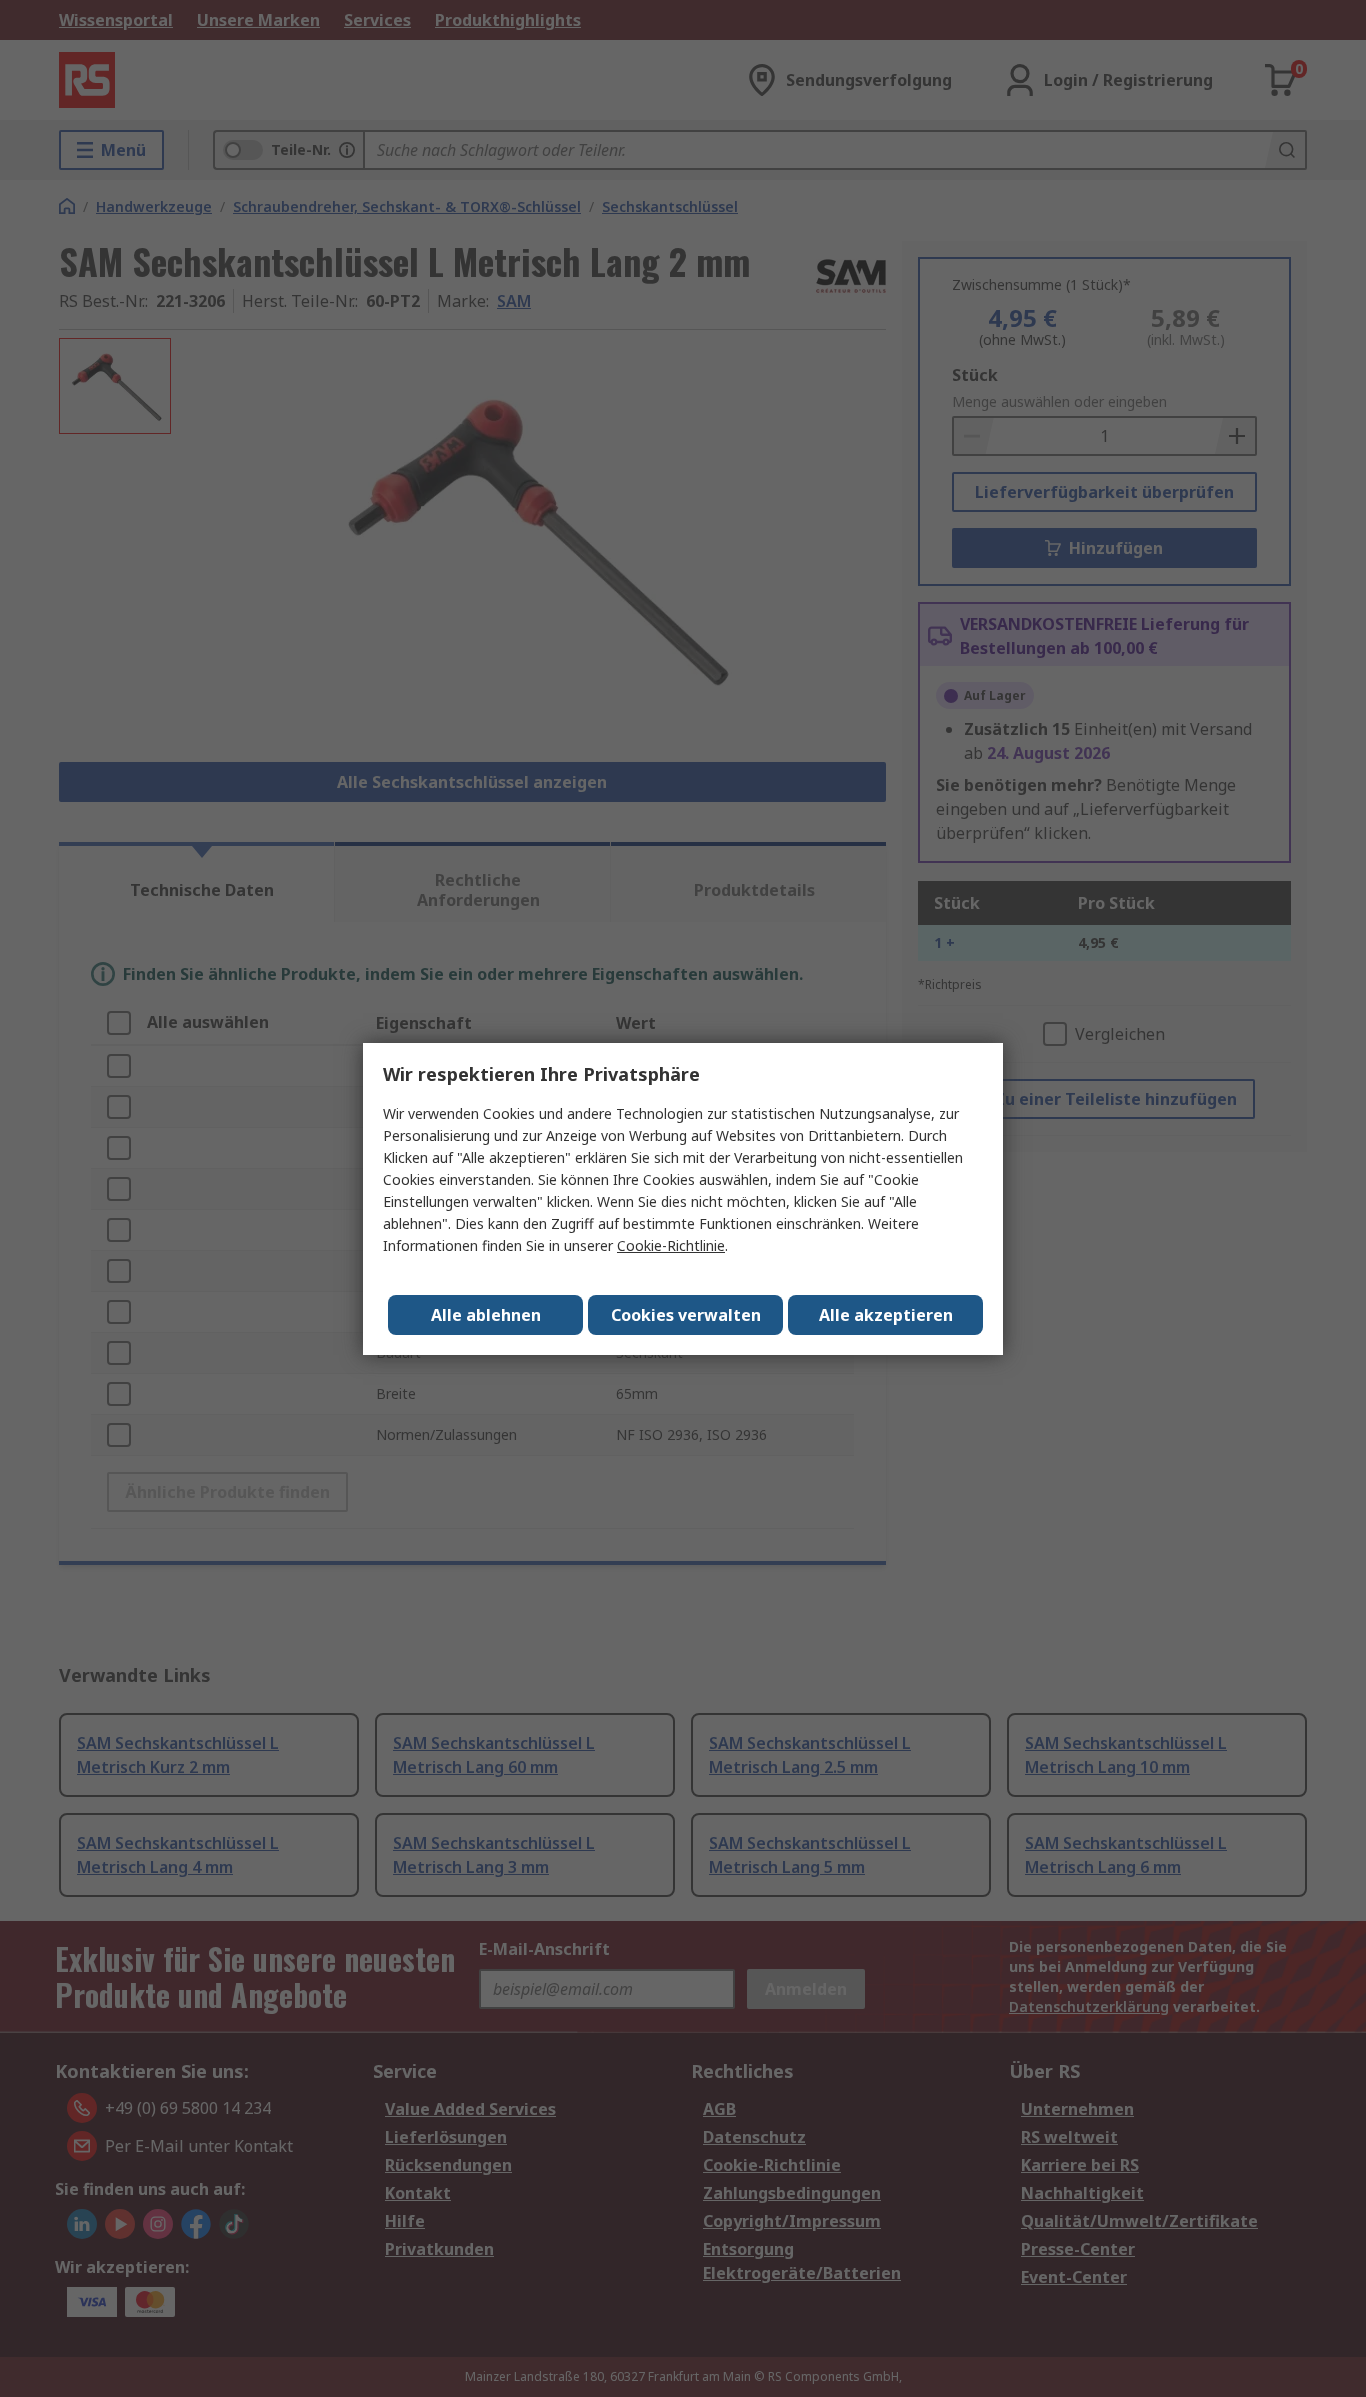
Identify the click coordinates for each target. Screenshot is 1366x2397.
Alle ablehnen (486, 1315)
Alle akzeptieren (886, 1315)
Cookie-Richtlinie (671, 1245)
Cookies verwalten (686, 1315)
